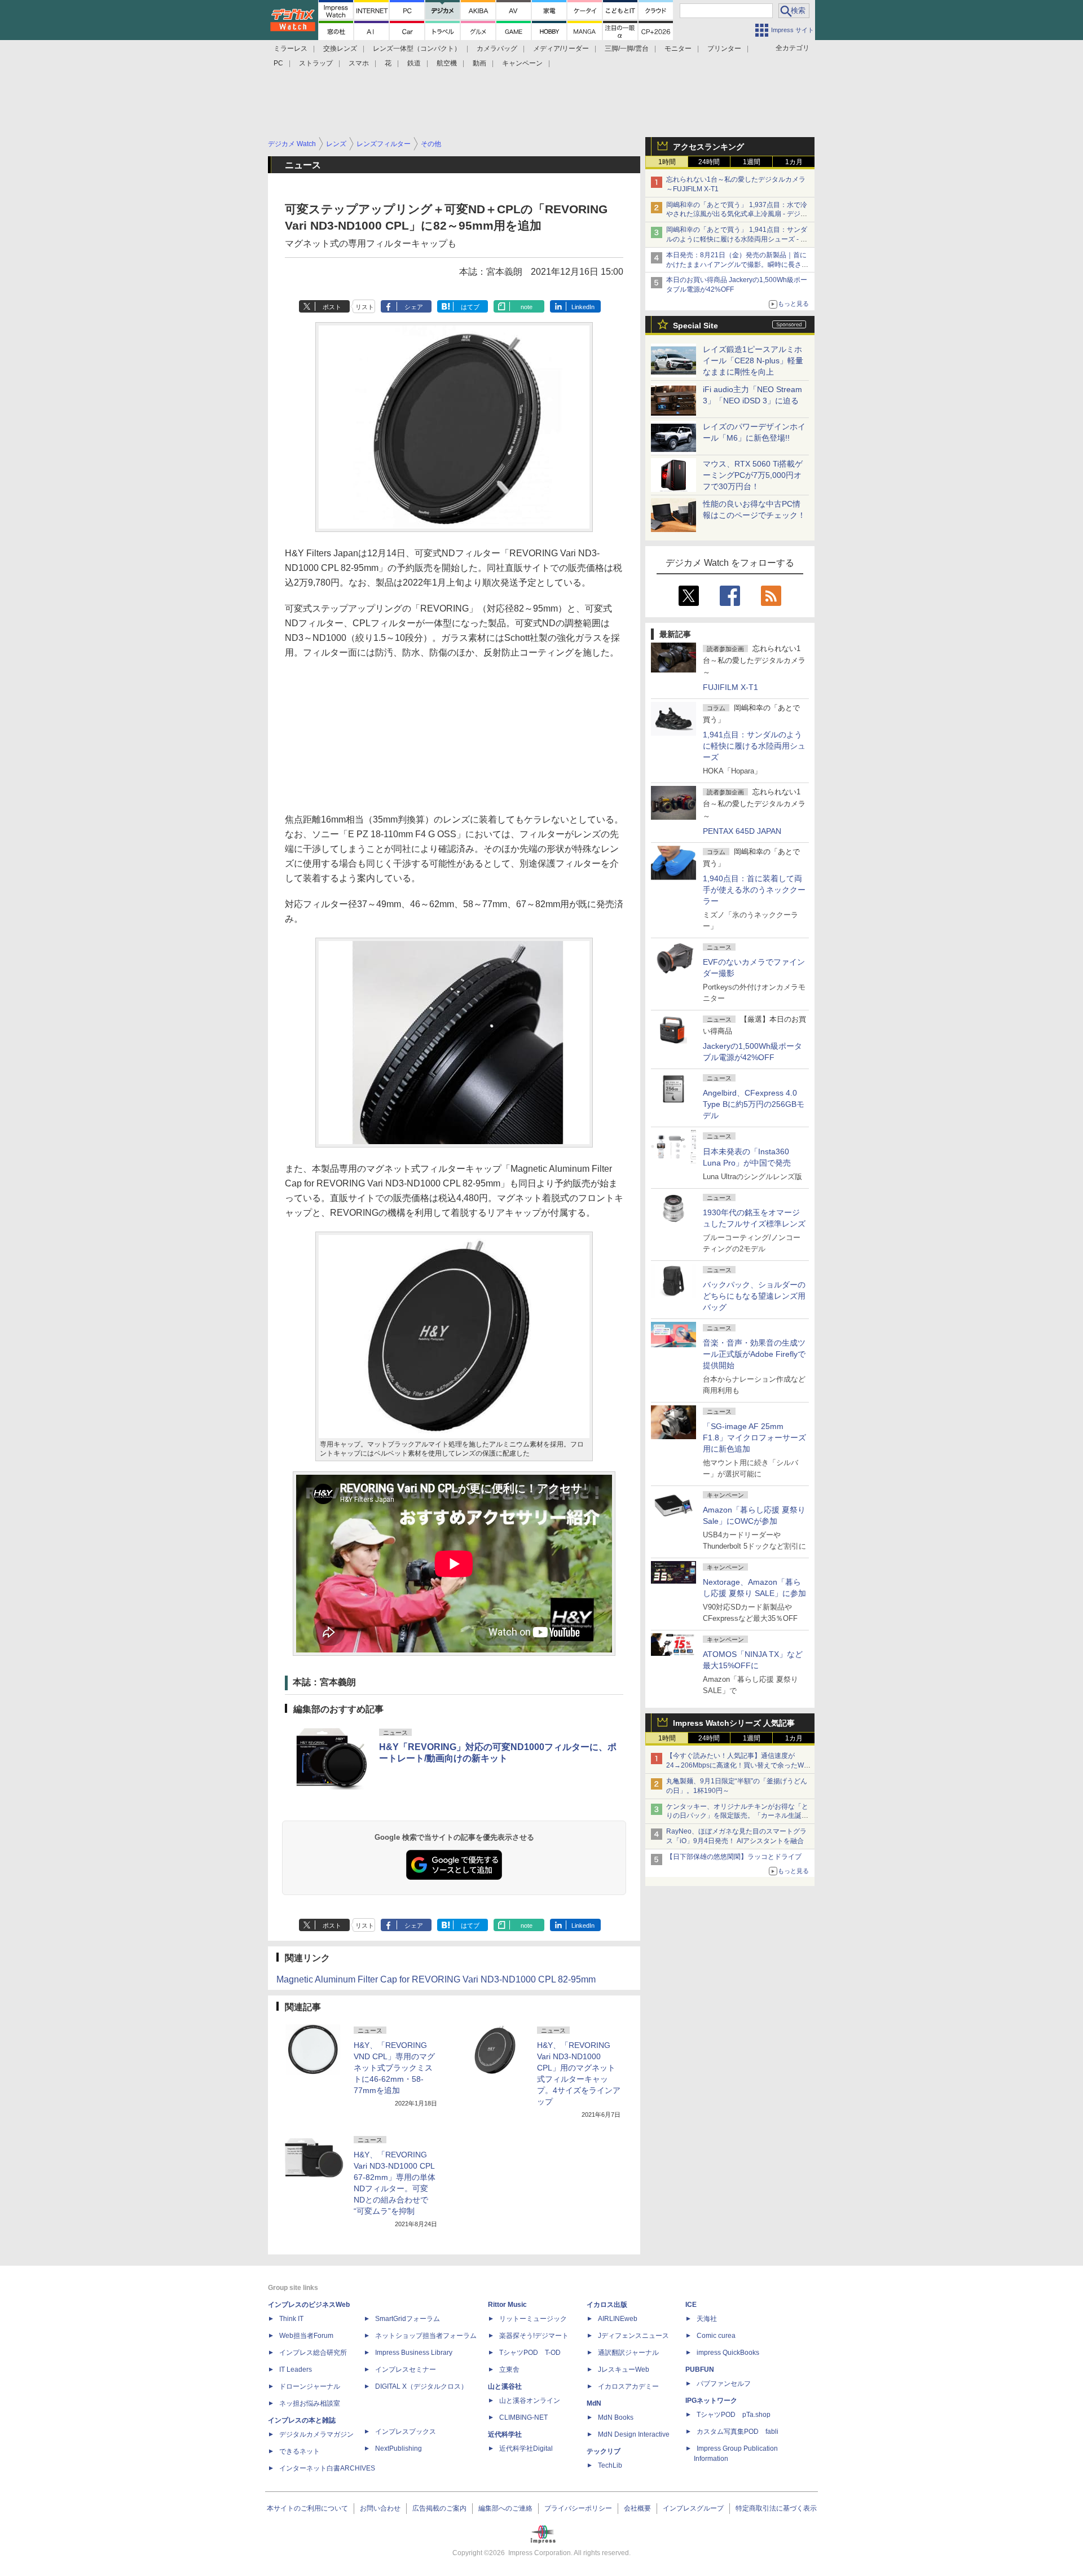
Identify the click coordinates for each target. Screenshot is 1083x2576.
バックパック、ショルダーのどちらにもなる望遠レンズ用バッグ (754, 1296)
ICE (691, 2305)
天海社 (707, 2319)
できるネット (300, 2451)
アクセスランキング (708, 147)
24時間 (709, 162)
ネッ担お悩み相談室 (310, 2403)
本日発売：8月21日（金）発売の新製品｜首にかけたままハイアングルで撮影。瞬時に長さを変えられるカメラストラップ (737, 265)
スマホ (359, 63)
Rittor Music (507, 2305)
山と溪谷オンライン (530, 2401)
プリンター (724, 49)
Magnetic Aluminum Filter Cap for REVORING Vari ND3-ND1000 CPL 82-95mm (436, 1979)
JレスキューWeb (624, 2370)
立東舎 (509, 2370)
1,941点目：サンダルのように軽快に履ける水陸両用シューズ (754, 746)
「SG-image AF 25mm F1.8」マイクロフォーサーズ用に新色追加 (754, 1438)
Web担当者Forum (306, 2336)
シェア (414, 307)
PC (278, 63)
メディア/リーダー (561, 49)
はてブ (470, 307)
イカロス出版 (607, 2305)
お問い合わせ (380, 2508)
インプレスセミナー (406, 2370)
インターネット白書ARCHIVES (327, 2468)
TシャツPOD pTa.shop (734, 2415)
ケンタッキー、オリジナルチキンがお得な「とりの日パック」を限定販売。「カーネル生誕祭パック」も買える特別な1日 (737, 1816)
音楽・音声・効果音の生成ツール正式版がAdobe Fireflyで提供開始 (754, 1354)
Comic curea (716, 2336)
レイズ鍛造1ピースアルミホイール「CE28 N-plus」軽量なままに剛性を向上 (753, 361)
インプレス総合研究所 (313, 2353)
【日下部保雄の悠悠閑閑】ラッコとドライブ (734, 1857)
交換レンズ (340, 49)
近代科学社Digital (526, 2448)
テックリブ (604, 2451)
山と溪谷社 (505, 2386)
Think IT (291, 2319)
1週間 (752, 162)
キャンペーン (522, 63)
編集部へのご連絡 (505, 2508)
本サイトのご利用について (307, 2508)
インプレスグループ (693, 2508)
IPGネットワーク (711, 2401)
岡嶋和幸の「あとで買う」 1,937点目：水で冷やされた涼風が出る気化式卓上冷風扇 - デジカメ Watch (737, 214)
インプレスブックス (406, 2432)
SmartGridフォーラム (408, 2319)
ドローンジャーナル (310, 2386)
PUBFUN (700, 2370)
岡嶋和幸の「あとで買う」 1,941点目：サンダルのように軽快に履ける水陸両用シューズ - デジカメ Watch (737, 239)
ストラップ (316, 63)
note (527, 307)
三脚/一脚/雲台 (627, 49)
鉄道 (414, 63)
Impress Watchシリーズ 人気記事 (734, 1723)
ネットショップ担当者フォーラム (426, 2336)
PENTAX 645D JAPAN (742, 831)
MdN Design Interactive (634, 2434)
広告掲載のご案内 (439, 2508)
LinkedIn (583, 307)
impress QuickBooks (728, 2353)
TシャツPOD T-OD (530, 2353)
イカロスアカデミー (628, 2386)
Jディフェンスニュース (633, 2336)
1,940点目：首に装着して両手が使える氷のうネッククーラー (754, 890)
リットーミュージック (533, 2319)
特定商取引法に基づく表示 (776, 2508)
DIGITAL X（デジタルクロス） (421, 2386)
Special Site (695, 326)
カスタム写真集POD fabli (738, 2432)
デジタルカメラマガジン (316, 2434)
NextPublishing (399, 2448)
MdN (594, 2403)
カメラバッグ (497, 49)
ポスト (332, 307)
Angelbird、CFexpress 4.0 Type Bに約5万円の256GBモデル (754, 1104)
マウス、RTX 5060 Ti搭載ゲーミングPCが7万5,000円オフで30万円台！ (753, 475)
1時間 (667, 162)
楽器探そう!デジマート (534, 2336)
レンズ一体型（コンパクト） (417, 49)
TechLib (610, 2465)
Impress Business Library (414, 2353)
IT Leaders (296, 2370)
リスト (365, 307)
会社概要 (637, 2508)
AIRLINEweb (618, 2319)
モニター (678, 49)
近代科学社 (505, 2434)
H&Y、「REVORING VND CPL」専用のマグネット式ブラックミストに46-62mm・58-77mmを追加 (394, 2068)
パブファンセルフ (724, 2384)
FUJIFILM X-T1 (730, 687)
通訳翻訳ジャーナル (628, 2353)
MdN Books (616, 2417)
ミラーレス (290, 49)
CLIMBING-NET (523, 2417)
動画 (479, 63)
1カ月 (794, 162)
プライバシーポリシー (578, 2508)
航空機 (447, 63)
